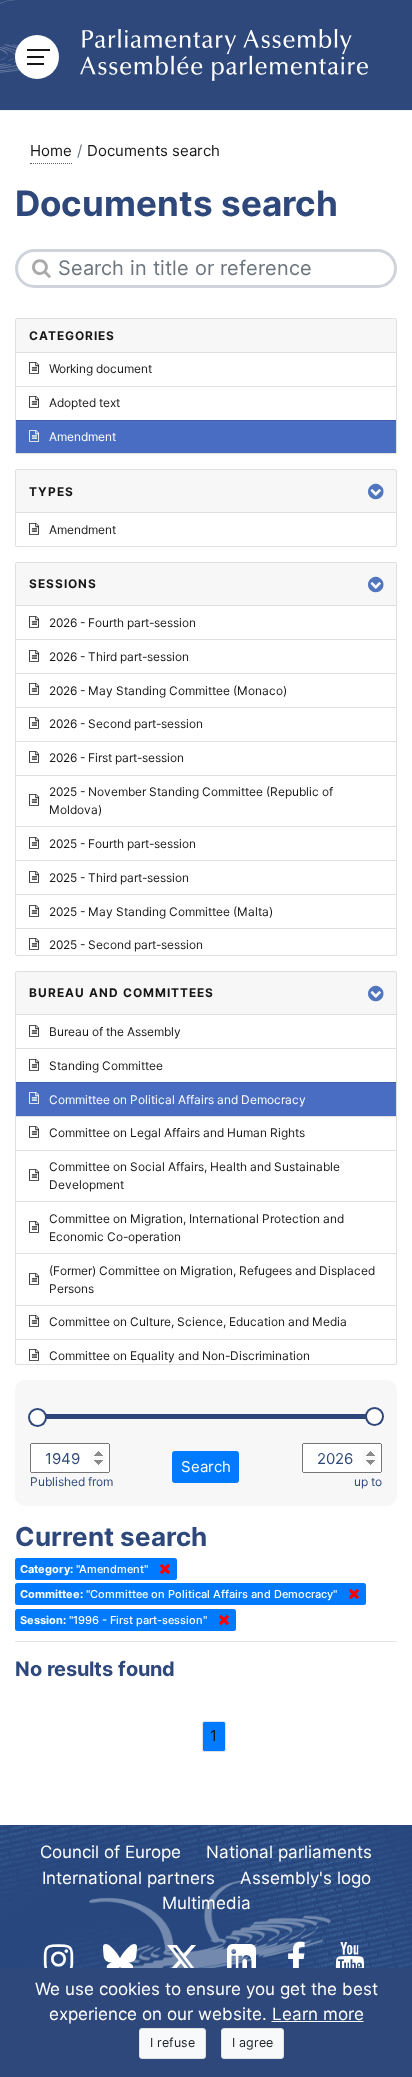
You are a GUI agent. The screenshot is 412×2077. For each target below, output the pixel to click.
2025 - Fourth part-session (122, 843)
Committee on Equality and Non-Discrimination (179, 1355)
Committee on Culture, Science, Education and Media (198, 1321)
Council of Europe (110, 1852)
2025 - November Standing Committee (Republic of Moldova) (191, 800)
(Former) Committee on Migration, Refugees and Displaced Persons (212, 1279)
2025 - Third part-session (119, 877)
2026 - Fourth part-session (122, 622)
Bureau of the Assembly (115, 1031)
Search (206, 1466)
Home (51, 150)
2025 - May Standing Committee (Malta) (161, 911)
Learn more (318, 2014)
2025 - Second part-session (126, 944)
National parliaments (289, 1852)
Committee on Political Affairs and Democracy (177, 1099)
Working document (100, 368)
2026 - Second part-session (126, 723)
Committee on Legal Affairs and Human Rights (177, 1132)
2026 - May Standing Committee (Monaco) (168, 690)
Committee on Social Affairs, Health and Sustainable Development (194, 1175)
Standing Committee (106, 1065)
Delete (161, 1569)
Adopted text (84, 402)
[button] (376, 491)
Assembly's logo (305, 1878)
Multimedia (206, 1903)
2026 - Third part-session (119, 656)
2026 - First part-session (116, 757)
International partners (128, 1878)
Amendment (82, 436)
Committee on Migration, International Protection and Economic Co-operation (196, 1227)
